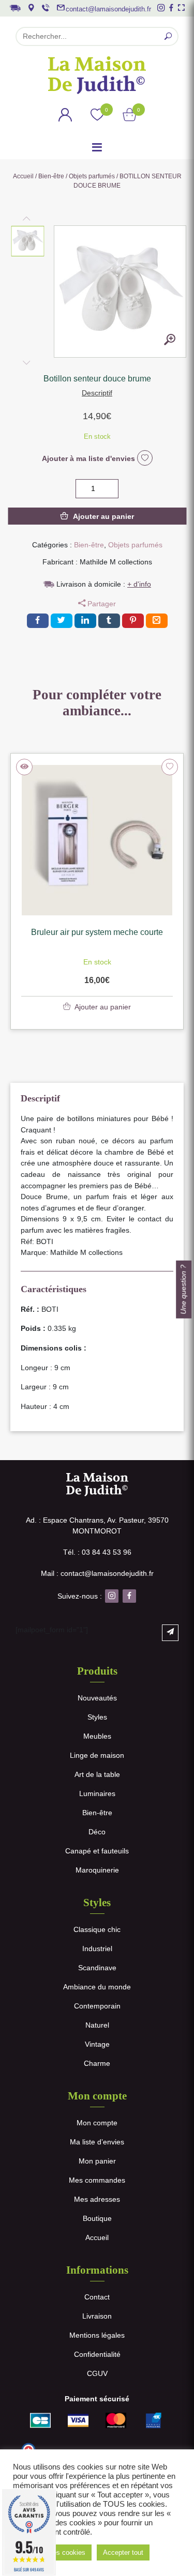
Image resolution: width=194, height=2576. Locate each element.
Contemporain (97, 2006)
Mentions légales (97, 2335)
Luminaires (97, 1793)
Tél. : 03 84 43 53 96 (97, 1552)
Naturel (97, 2025)
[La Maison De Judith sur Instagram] (161, 8)
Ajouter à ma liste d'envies (89, 458)
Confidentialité (97, 2354)
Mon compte (97, 2123)
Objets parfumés (92, 176)
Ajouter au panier (103, 516)
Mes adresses (97, 2199)
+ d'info (139, 584)
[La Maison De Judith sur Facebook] (171, 8)
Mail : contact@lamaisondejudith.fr (97, 1573)
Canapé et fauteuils (97, 1851)
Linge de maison (97, 1755)
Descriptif (97, 393)
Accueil (23, 176)
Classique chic (97, 1929)
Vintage (97, 2044)
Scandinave (97, 1968)
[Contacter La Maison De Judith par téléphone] (46, 8)
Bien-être (51, 176)
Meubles (97, 1736)
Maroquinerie (97, 1870)
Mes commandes (97, 2180)
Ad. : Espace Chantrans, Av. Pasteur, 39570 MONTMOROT (97, 1525)
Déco (97, 1832)
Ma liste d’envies (97, 2142)
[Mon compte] (65, 116)
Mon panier (97, 2161)
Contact (97, 2297)
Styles (97, 1717)
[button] (28, 241)
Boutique (97, 2218)
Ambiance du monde (97, 1987)
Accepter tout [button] (123, 2552)
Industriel (97, 1949)
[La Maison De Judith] (97, 75)
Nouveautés (97, 1698)
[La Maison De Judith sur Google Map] (31, 8)
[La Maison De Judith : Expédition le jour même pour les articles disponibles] (15, 7)
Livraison (97, 2316)
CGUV (97, 2373)
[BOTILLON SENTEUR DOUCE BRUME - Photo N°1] (170, 341)
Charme (97, 2063)
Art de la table (97, 1774)
